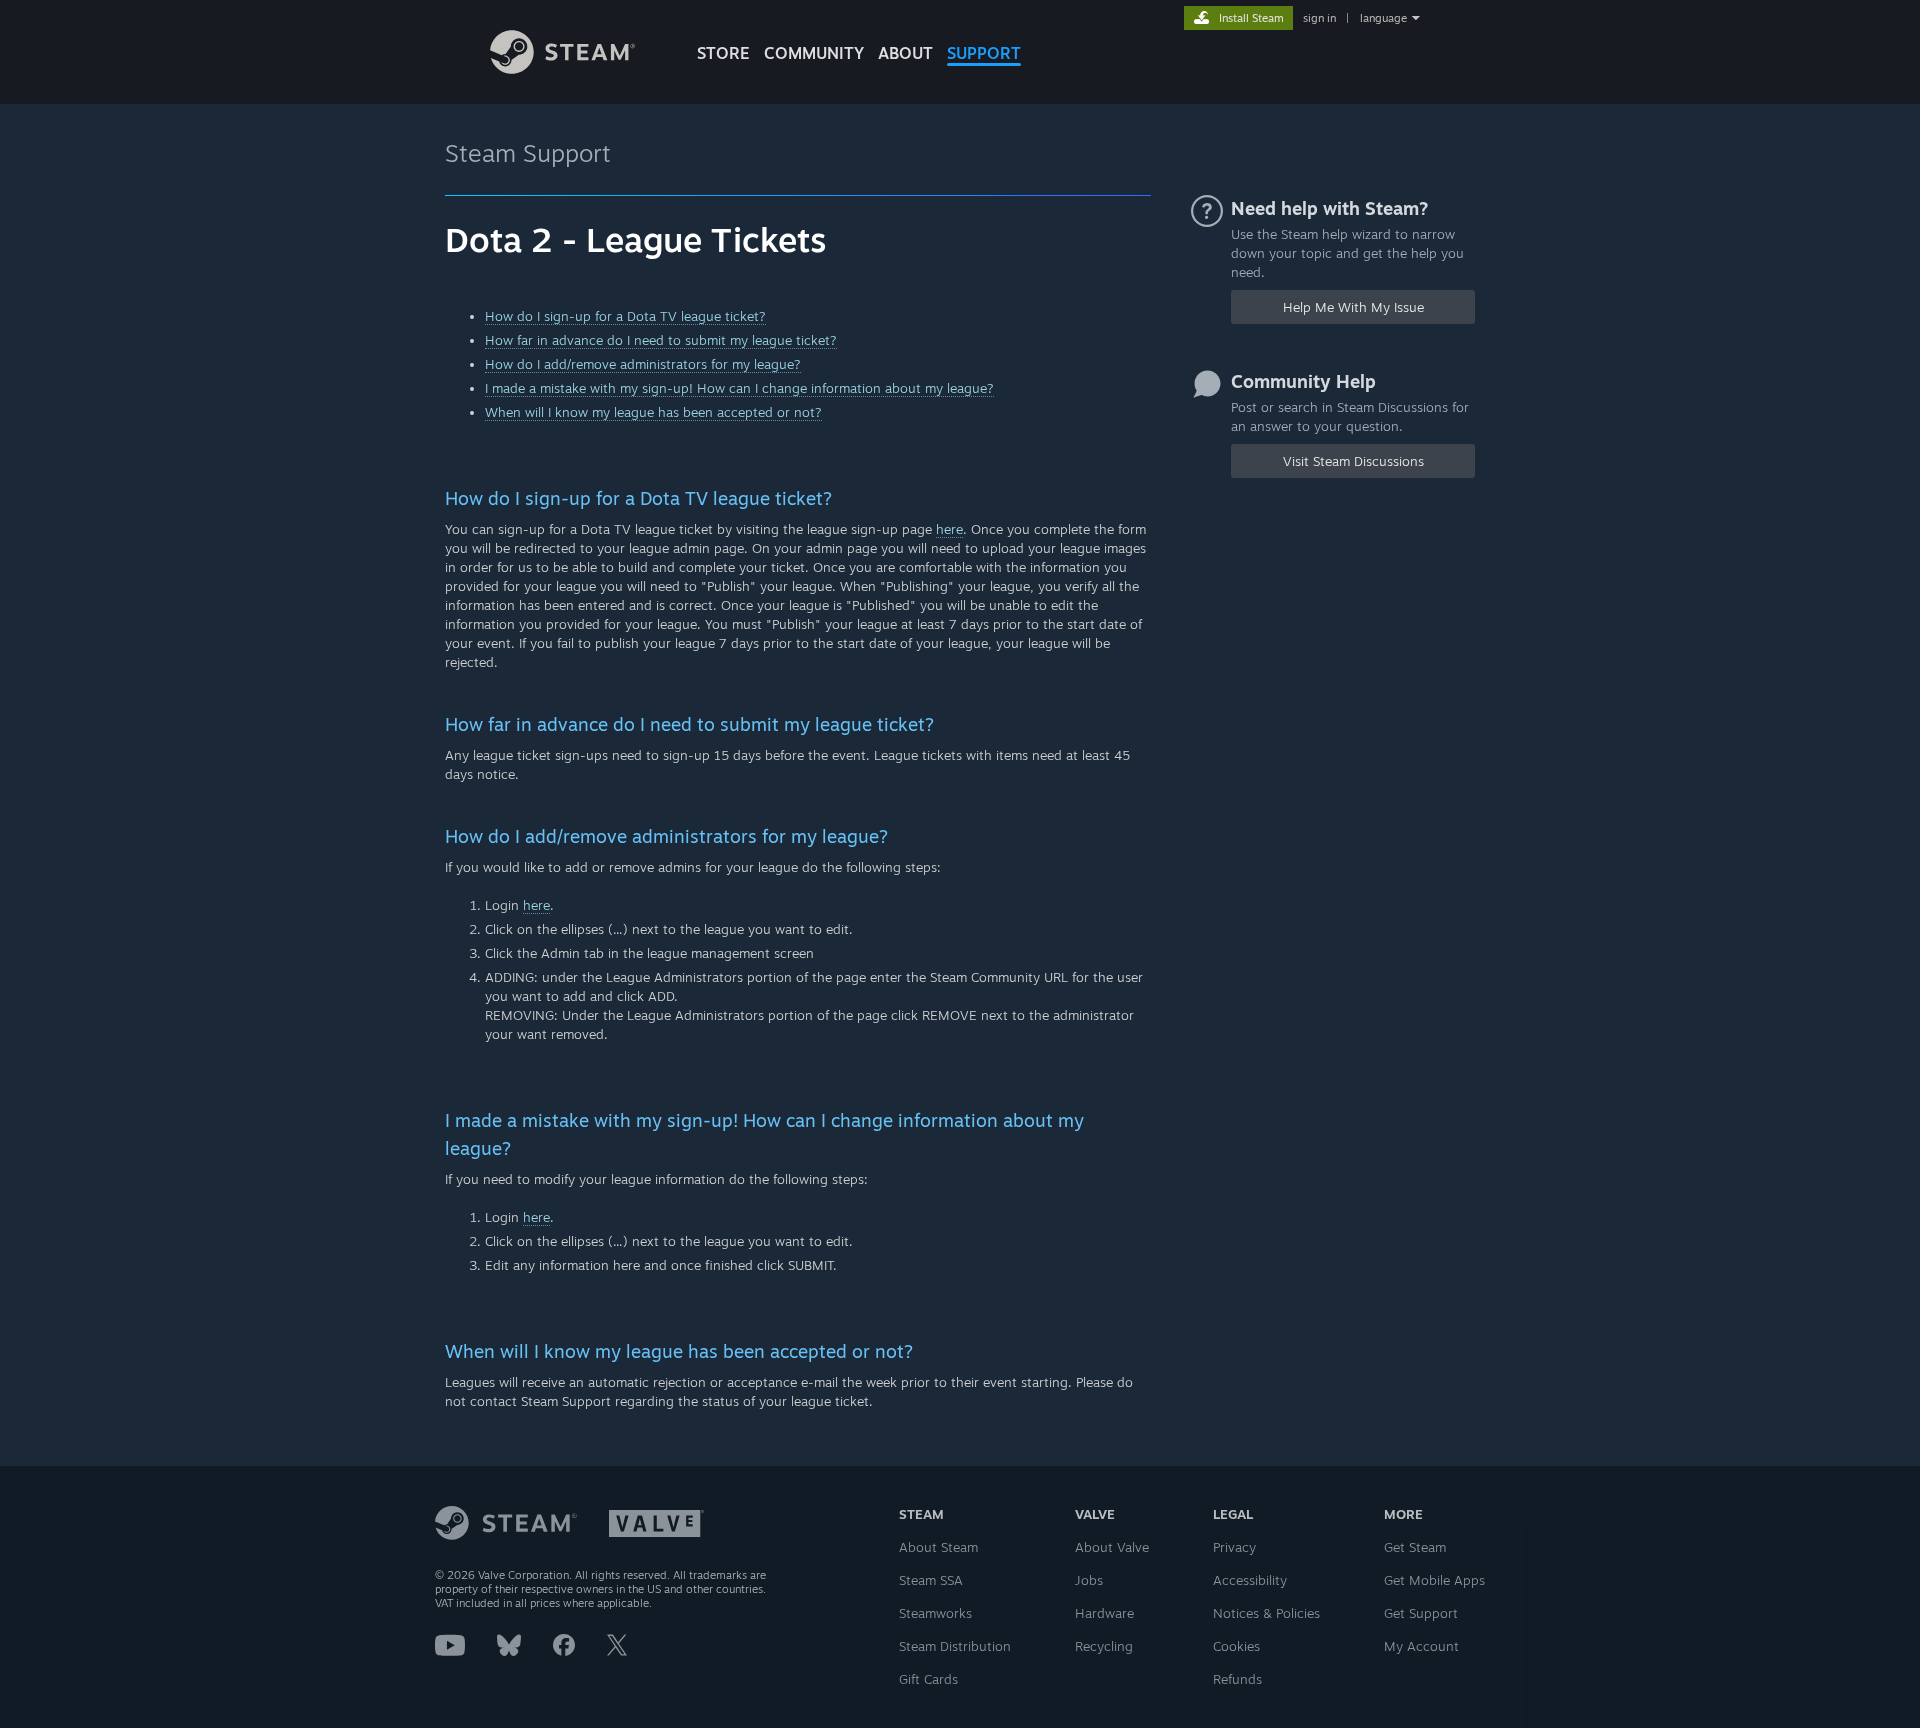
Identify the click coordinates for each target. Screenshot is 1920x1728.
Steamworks (935, 1613)
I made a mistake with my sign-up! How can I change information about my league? (739, 388)
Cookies (1236, 1646)
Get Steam (1415, 1547)
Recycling (1104, 1646)
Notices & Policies (1266, 1613)
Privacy (1234, 1547)
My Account (1421, 1646)
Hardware (1104, 1613)
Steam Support (528, 153)
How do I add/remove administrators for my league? (643, 364)
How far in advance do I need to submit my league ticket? (661, 340)
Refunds (1237, 1679)
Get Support (1421, 1613)
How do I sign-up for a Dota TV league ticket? (625, 316)
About (905, 53)
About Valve (1112, 1547)
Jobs (1089, 1580)
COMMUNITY (814, 53)
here (949, 529)
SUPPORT (984, 53)
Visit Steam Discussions (1353, 461)
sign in (1319, 18)
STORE (723, 53)
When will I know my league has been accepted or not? (653, 412)
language (1383, 18)
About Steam (938, 1547)
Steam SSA (931, 1580)
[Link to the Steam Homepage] (562, 68)
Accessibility (1250, 1580)
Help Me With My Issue (1353, 307)
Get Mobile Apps (1434, 1580)
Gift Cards (928, 1679)
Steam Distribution (955, 1646)
